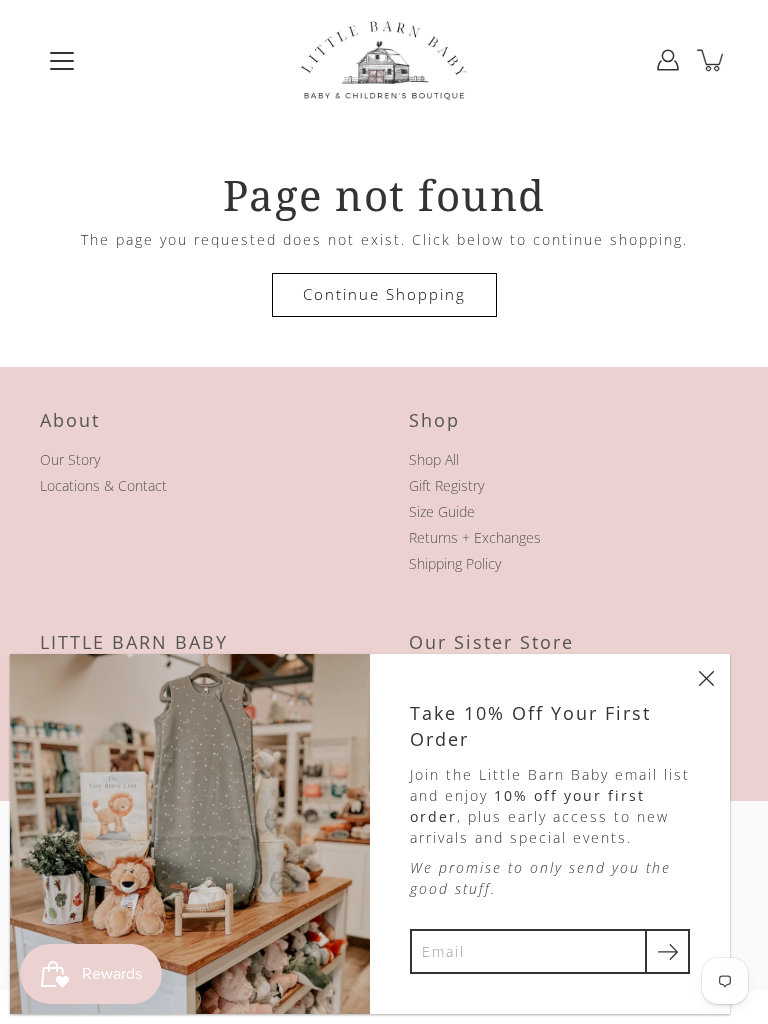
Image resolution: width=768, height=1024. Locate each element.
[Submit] (667, 951)
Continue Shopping (384, 294)
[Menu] (62, 61)
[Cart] (712, 60)
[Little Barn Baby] (384, 60)
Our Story (70, 459)
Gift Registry (446, 485)
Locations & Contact (103, 485)
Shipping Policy (455, 563)
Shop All (434, 459)
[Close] (706, 678)
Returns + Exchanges (475, 537)
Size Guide (442, 511)
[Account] (668, 60)
